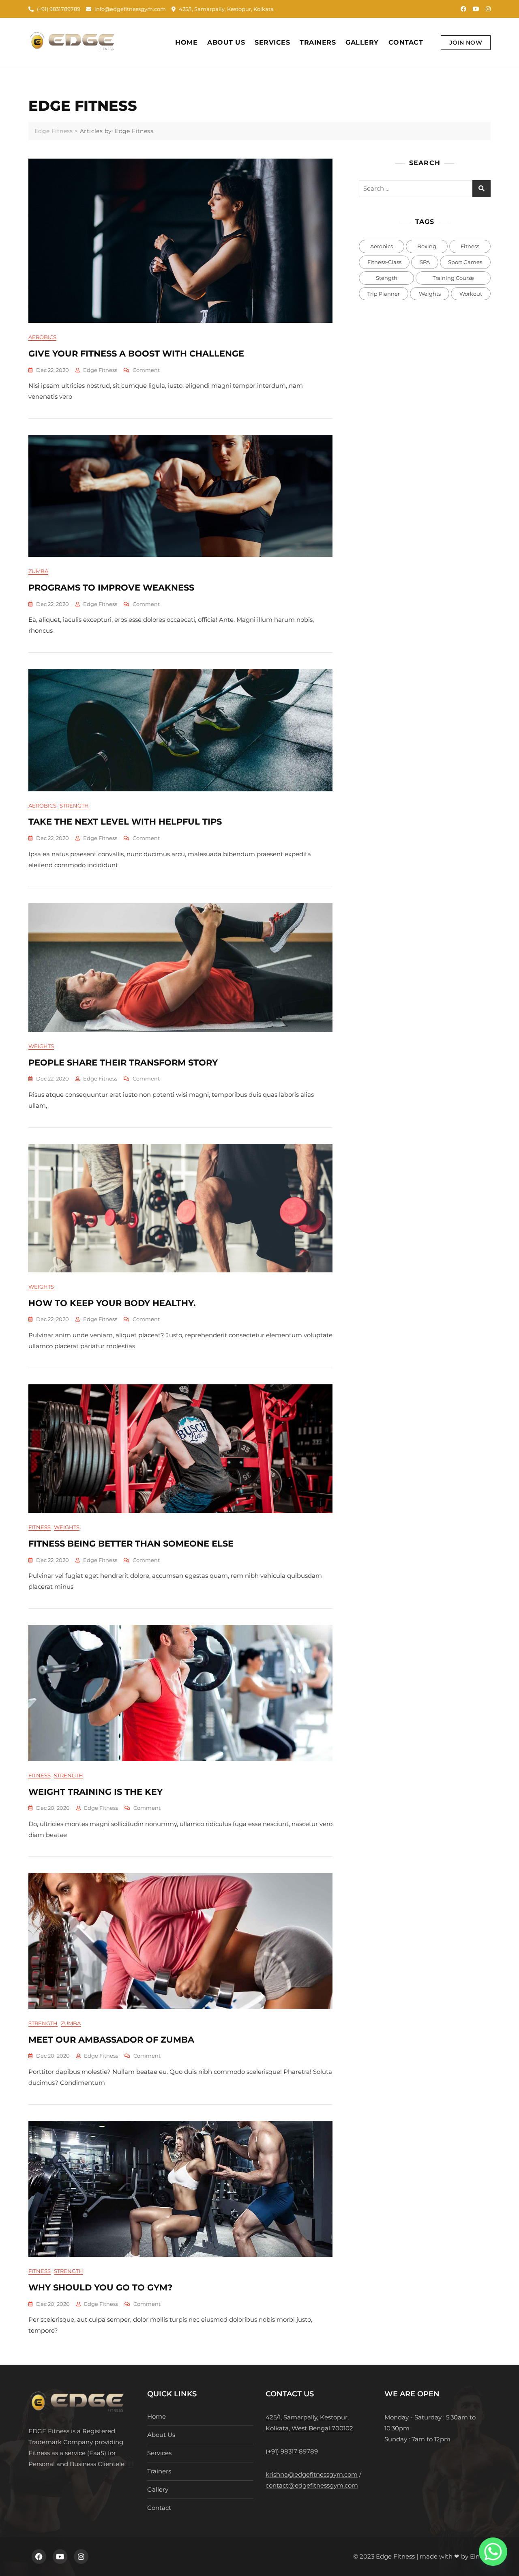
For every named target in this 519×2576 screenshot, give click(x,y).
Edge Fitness (100, 370)
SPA (425, 262)
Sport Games (465, 262)
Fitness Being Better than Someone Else (131, 1544)
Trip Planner (384, 294)
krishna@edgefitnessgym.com (312, 2474)
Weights (41, 1046)
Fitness (40, 1527)
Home (186, 42)
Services (272, 42)
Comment (146, 370)
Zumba (38, 571)
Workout (471, 294)
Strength (74, 806)
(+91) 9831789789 (58, 9)
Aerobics (42, 337)
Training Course (453, 278)
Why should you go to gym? (100, 2287)
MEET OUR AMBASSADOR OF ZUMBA (111, 2040)
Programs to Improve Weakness (111, 588)
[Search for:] (425, 189)
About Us (226, 42)
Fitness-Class (384, 262)
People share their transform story (123, 1062)
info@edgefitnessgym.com (130, 9)
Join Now (466, 43)
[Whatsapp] (493, 2552)
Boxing (427, 246)
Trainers (318, 42)
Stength (387, 278)
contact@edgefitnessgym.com (312, 2485)
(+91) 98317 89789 (292, 2451)
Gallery (362, 42)
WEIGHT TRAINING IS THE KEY (95, 1792)
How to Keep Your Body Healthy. (112, 1303)
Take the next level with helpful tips (125, 822)
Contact (406, 42)
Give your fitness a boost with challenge (136, 353)
